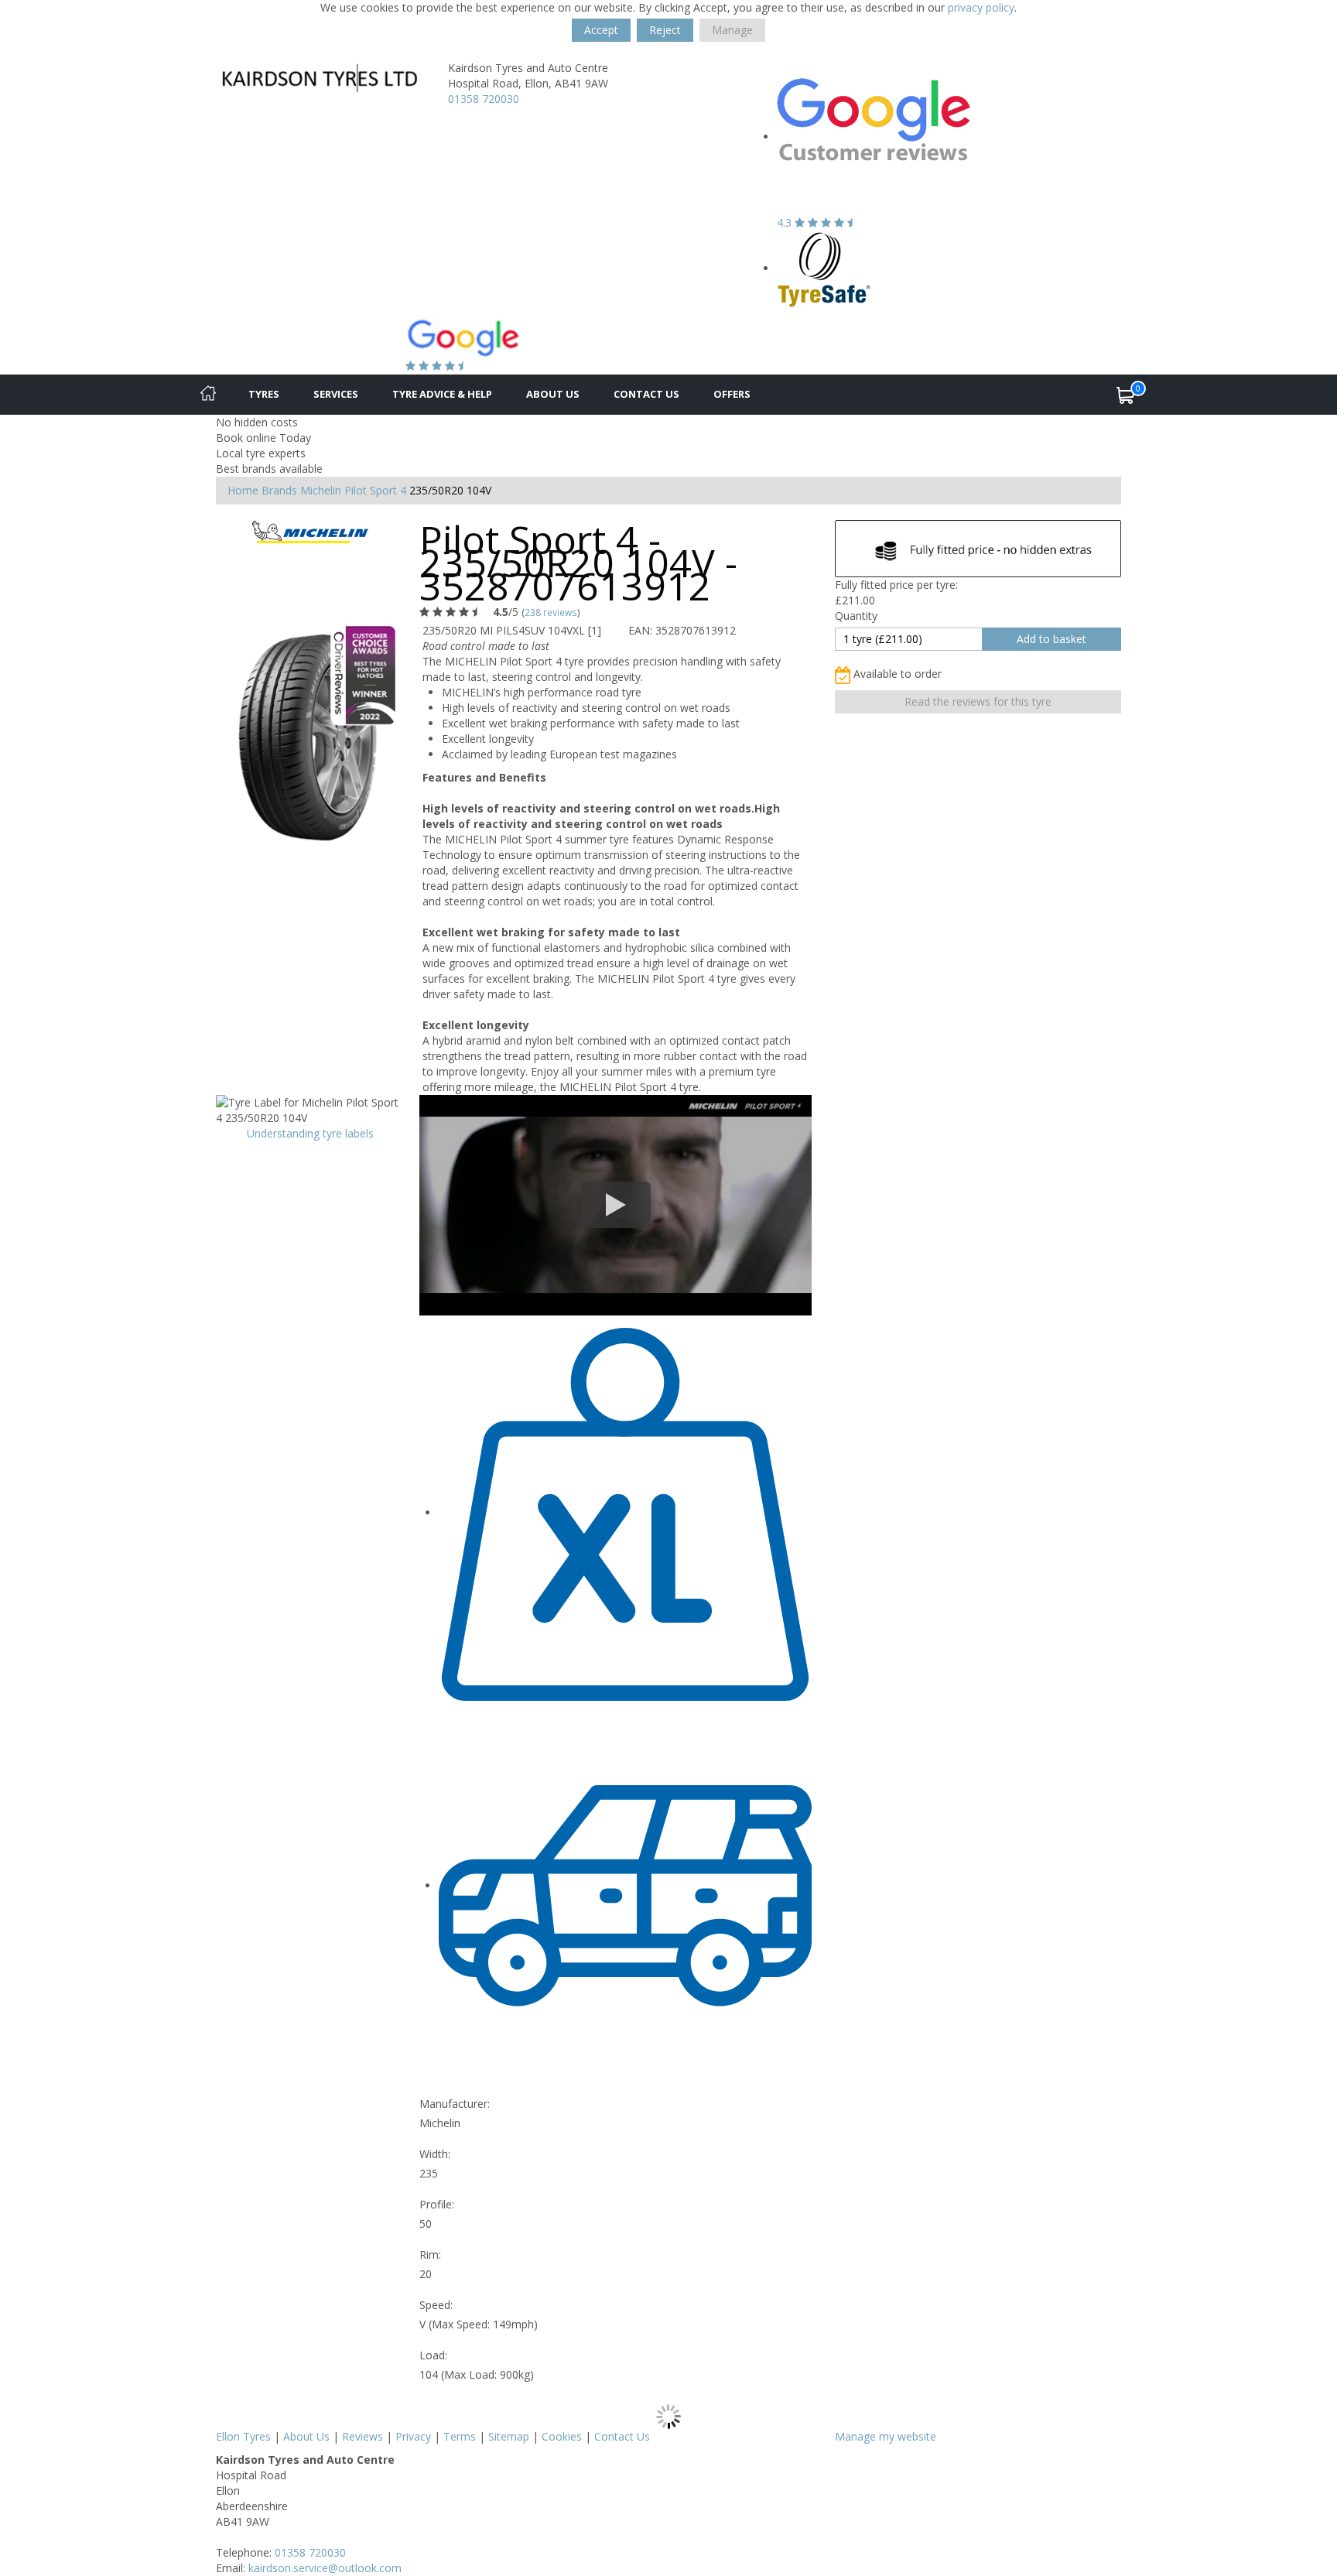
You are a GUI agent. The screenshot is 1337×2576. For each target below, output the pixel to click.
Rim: (430, 2254)
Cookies (562, 2436)
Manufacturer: (455, 2104)
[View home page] (320, 78)
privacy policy (981, 7)
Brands (279, 490)
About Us (553, 394)
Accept (601, 30)
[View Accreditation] (824, 268)
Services (336, 394)
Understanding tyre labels (310, 1133)
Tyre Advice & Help (442, 394)
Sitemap (509, 2436)
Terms (460, 2436)
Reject (665, 30)
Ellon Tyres (243, 2436)
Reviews (362, 2436)
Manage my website (886, 2436)
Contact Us (646, 394)
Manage (732, 30)
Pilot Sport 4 (375, 490)
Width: (435, 2154)
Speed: (436, 2305)
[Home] (208, 395)
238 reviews (551, 612)
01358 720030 (484, 99)
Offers (732, 394)
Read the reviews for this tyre (978, 701)
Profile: (437, 2204)
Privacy (413, 2436)
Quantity (856, 616)
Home (243, 490)
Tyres (264, 394)
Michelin (321, 490)
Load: (433, 2355)
